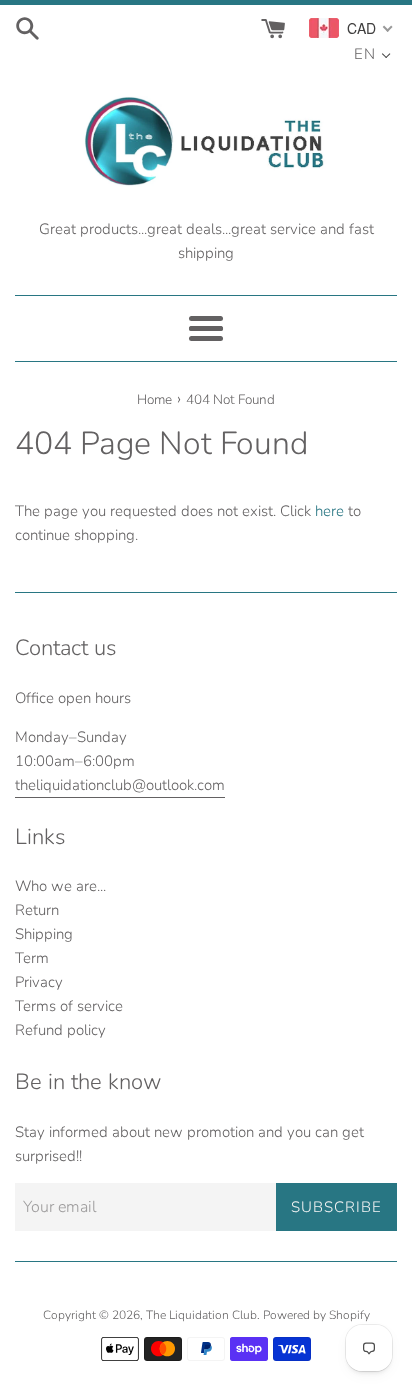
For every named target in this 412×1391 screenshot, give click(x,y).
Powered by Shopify (316, 1315)
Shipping (44, 934)
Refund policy (60, 1030)
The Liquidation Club (201, 1315)
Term (32, 958)
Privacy (39, 982)
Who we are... (60, 886)
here (329, 511)
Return (37, 910)
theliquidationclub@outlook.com (120, 785)
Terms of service (69, 1006)
